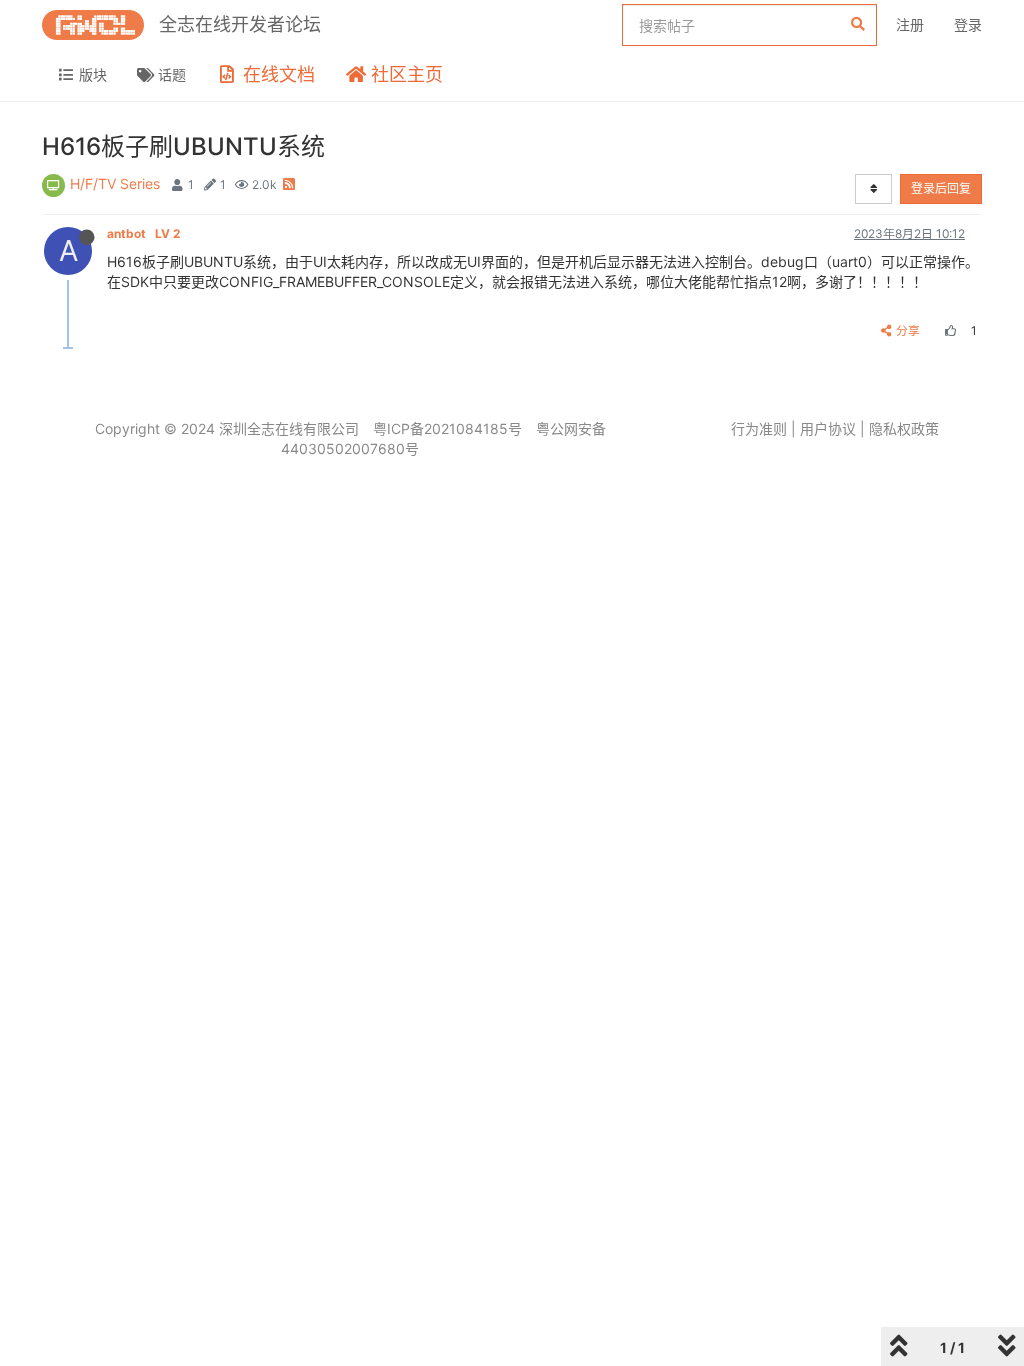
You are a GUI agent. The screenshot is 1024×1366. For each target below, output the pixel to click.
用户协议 (828, 428)
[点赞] (948, 330)
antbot (143, 233)
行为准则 (759, 428)
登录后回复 (941, 188)
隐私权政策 (904, 428)
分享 (908, 330)
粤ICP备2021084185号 (447, 428)
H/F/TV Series (115, 183)
